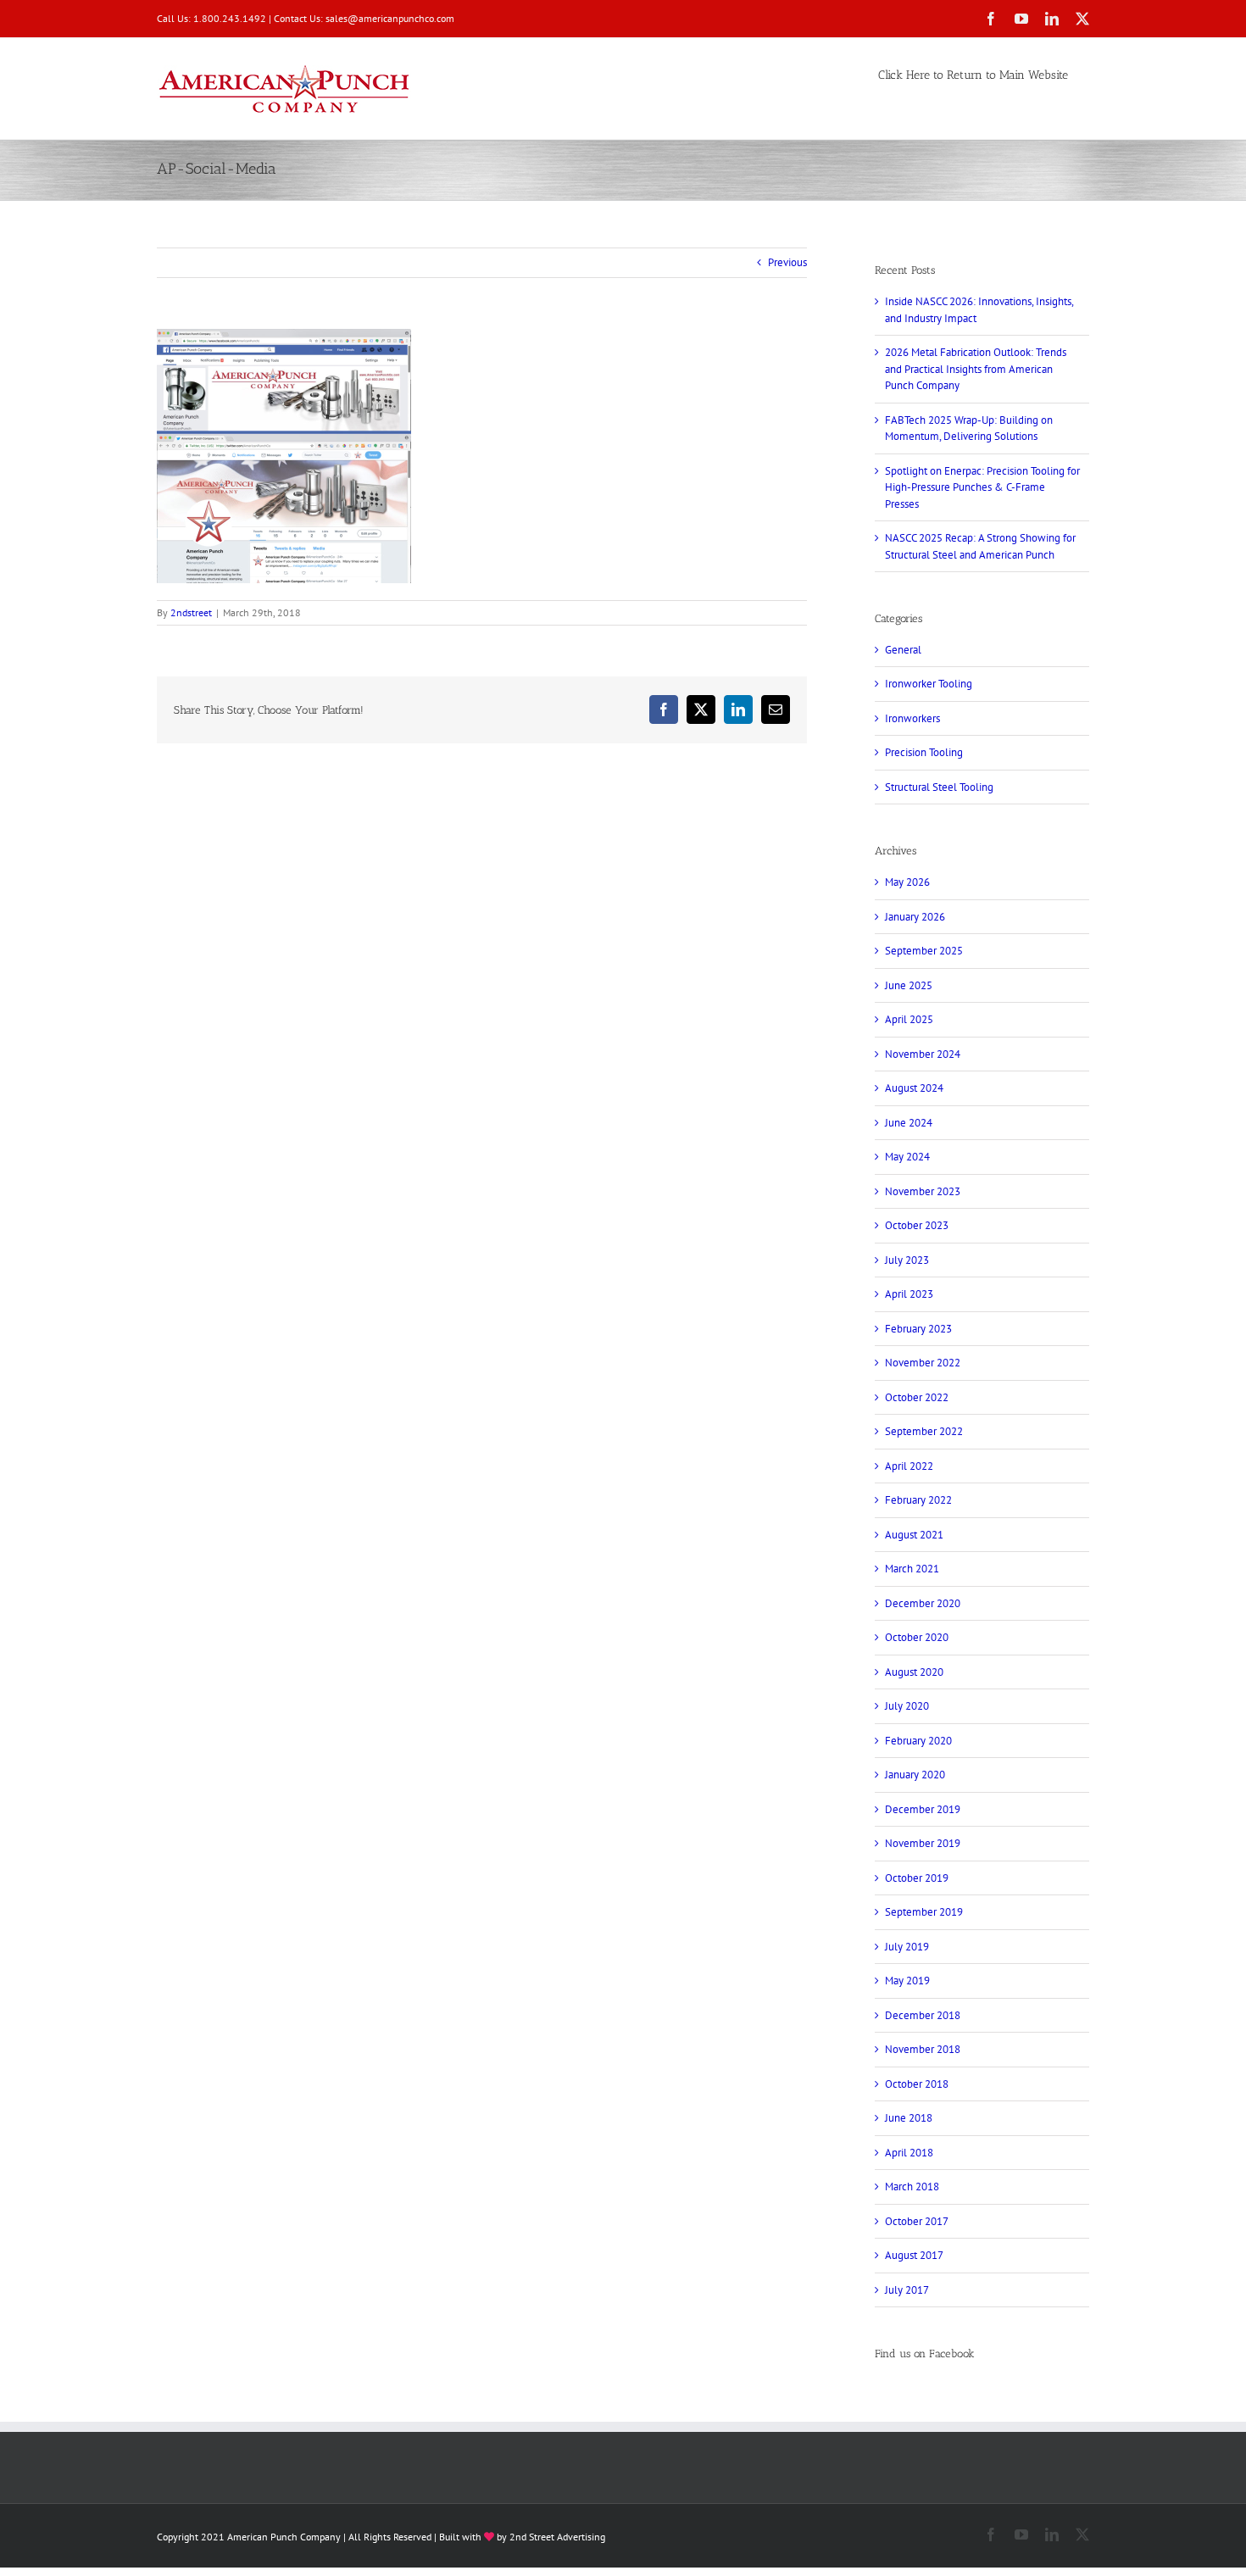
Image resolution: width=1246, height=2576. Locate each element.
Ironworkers (912, 718)
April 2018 (909, 2153)
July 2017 (907, 2290)
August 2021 (914, 1535)
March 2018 (912, 2187)
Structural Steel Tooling (939, 787)
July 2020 (907, 1706)
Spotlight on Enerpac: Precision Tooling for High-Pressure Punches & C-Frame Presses (982, 487)
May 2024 (907, 1157)
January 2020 (915, 1775)
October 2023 (917, 1225)
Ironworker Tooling (929, 684)
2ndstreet (191, 612)
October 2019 (917, 1878)
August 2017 (914, 2255)
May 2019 (907, 1981)
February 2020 (918, 1741)
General (903, 650)
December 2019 (923, 1809)
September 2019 (924, 1912)
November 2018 (923, 2049)
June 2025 (909, 985)
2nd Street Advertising (557, 2537)
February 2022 (918, 1500)
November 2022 (923, 1363)
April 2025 (909, 1019)
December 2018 (923, 2015)
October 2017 (917, 2221)
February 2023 (918, 1329)
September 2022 (924, 1431)
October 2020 (917, 1637)
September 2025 (924, 951)
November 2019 (923, 1843)
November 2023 (923, 1191)
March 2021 (912, 1569)
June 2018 (909, 2118)
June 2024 (909, 1123)
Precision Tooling (924, 752)
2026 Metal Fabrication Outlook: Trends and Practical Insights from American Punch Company (976, 369)
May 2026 (907, 882)
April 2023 (909, 1294)
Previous (787, 262)
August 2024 (914, 1088)
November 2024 (923, 1054)
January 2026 (915, 917)
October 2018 (917, 2084)
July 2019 (907, 1947)
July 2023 (907, 1260)
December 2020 (923, 1603)
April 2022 (909, 1466)
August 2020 (914, 1672)
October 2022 (917, 1397)
